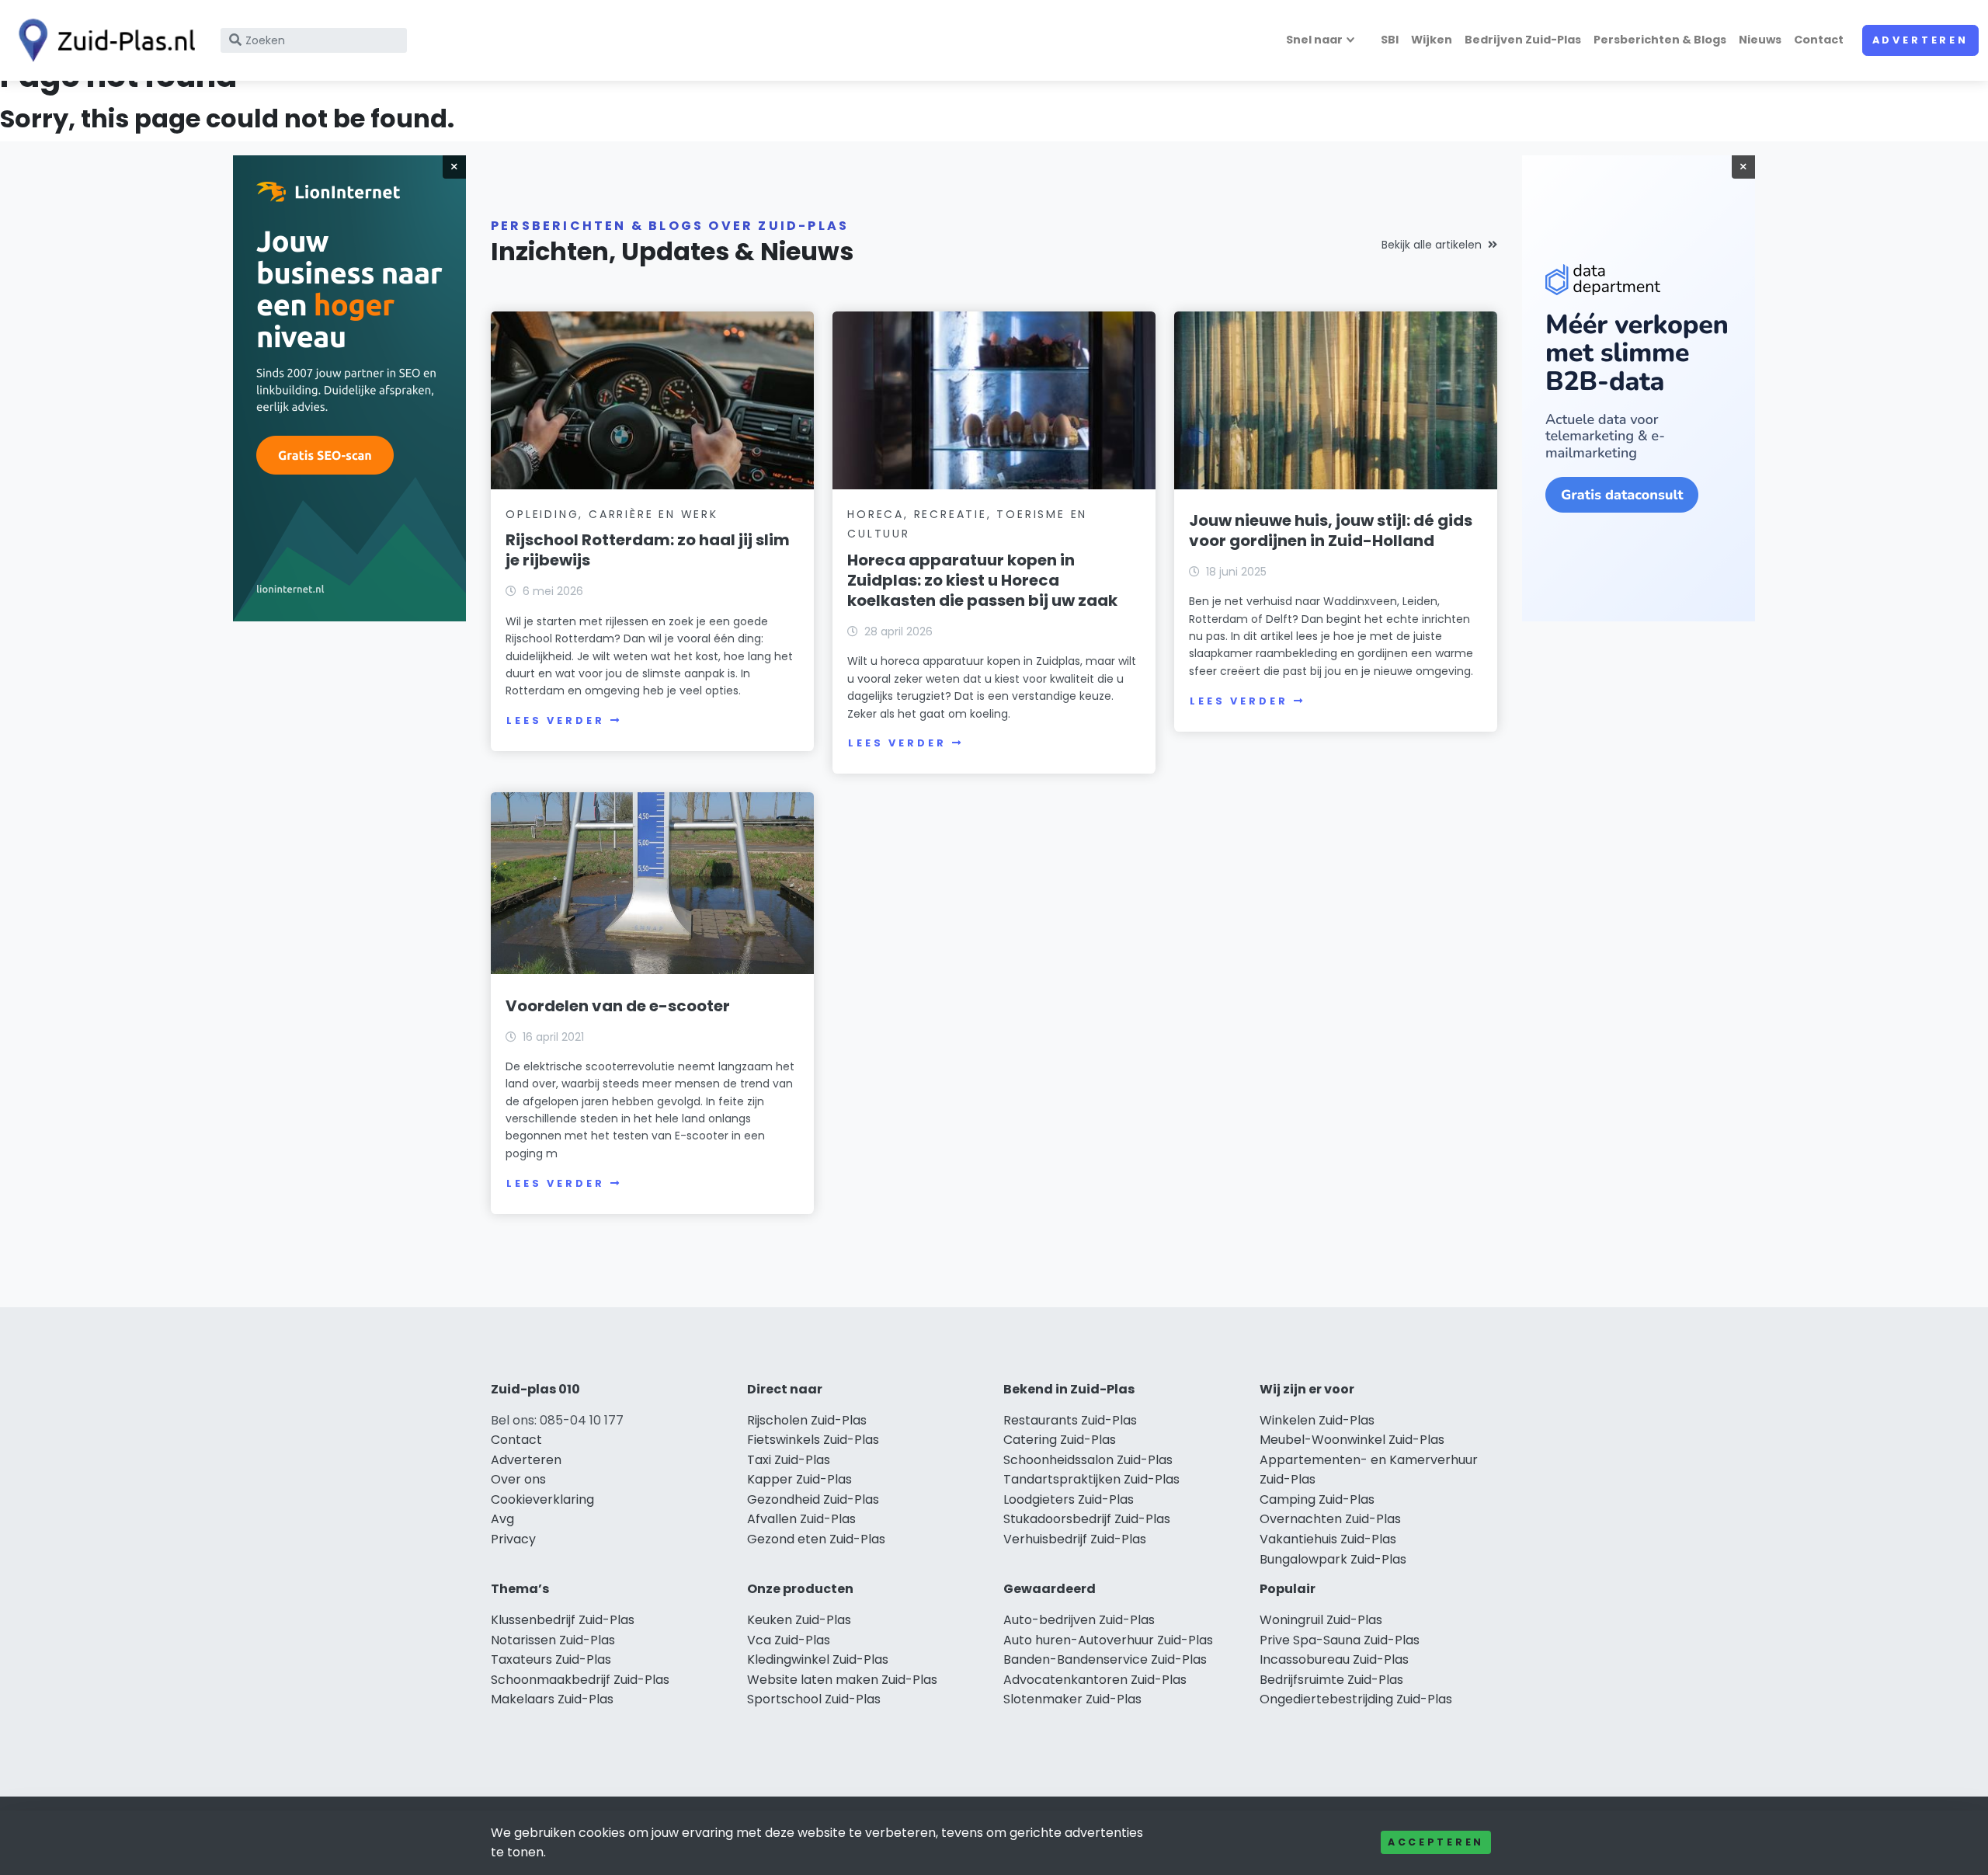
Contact (1819, 40)
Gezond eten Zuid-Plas (816, 1539)
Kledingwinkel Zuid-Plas (818, 1659)
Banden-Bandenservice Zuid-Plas (1105, 1659)
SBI (1390, 40)
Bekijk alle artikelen (1432, 245)
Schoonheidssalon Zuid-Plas (1088, 1460)
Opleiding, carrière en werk (612, 514)
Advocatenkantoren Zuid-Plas (1095, 1680)
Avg (502, 1519)
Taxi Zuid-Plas (789, 1460)
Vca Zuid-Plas (789, 1640)
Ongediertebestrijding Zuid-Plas (1356, 1699)
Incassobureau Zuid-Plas (1334, 1659)
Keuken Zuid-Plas (799, 1620)
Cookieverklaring (542, 1499)
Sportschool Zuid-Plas (814, 1699)
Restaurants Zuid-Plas (1070, 1420)
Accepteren (1436, 1842)
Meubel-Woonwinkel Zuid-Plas (1352, 1440)
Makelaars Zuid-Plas (552, 1699)
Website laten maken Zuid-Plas (842, 1680)
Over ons (518, 1479)
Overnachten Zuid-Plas (1330, 1519)
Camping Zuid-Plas (1317, 1499)
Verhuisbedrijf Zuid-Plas (1075, 1539)
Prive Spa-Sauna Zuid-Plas (1340, 1640)
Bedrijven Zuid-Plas (1523, 40)
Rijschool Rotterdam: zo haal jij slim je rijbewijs (648, 550)
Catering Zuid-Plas (1060, 1440)
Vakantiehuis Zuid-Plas (1328, 1539)
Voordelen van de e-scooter (618, 1006)
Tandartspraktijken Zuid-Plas (1091, 1479)
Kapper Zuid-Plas (799, 1479)
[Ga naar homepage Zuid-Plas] (103, 40)
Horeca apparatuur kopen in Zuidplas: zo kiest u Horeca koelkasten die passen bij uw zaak (982, 580)
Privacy (513, 1539)
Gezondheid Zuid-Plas (813, 1499)
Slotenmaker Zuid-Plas (1072, 1699)
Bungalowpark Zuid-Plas (1333, 1559)
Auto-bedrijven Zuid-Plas (1079, 1620)
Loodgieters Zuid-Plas (1069, 1499)
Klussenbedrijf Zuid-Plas (563, 1620)
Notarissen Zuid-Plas (553, 1640)
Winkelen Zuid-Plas (1317, 1420)
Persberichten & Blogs (1660, 40)
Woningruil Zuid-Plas (1321, 1620)
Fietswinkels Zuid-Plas (813, 1440)
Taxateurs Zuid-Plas (551, 1659)
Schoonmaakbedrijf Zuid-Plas (580, 1680)
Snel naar (1314, 40)
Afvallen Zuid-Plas (801, 1519)
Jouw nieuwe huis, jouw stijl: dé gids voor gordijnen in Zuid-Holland (1331, 530)
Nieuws (1760, 40)
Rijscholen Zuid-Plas (807, 1420)
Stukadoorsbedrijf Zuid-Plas (1087, 1519)
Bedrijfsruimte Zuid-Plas (1331, 1680)
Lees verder (555, 720)
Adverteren (1920, 40)
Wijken (1432, 40)
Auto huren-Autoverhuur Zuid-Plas (1108, 1640)
